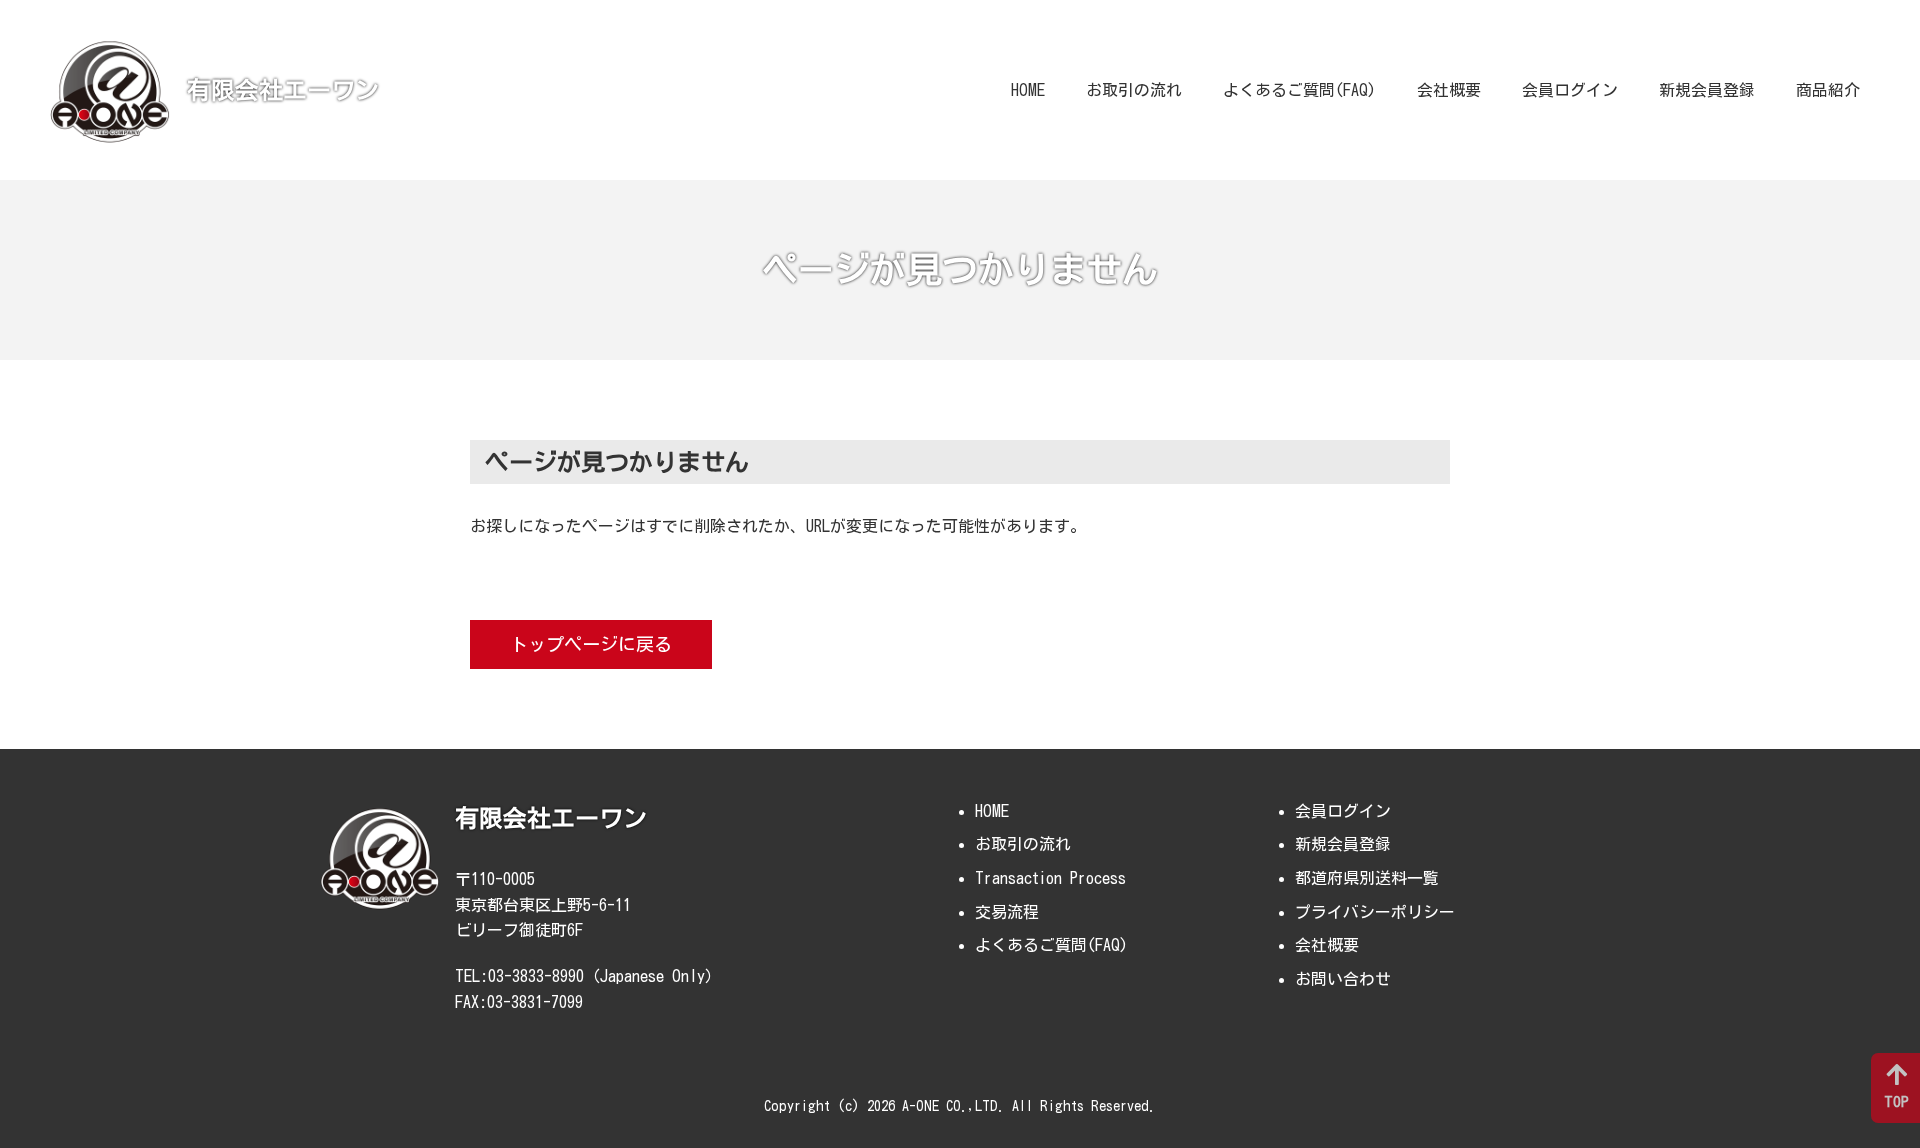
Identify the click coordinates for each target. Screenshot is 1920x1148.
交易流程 (1007, 912)
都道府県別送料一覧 (1367, 878)
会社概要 (1449, 90)
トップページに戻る (591, 644)
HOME (1028, 90)
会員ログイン (1570, 90)
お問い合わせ (1343, 979)
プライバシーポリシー (1375, 912)
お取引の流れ (1134, 90)
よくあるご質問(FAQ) (1299, 90)
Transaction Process (1050, 878)
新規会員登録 (1707, 90)
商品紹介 (1828, 90)
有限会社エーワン (283, 90)
